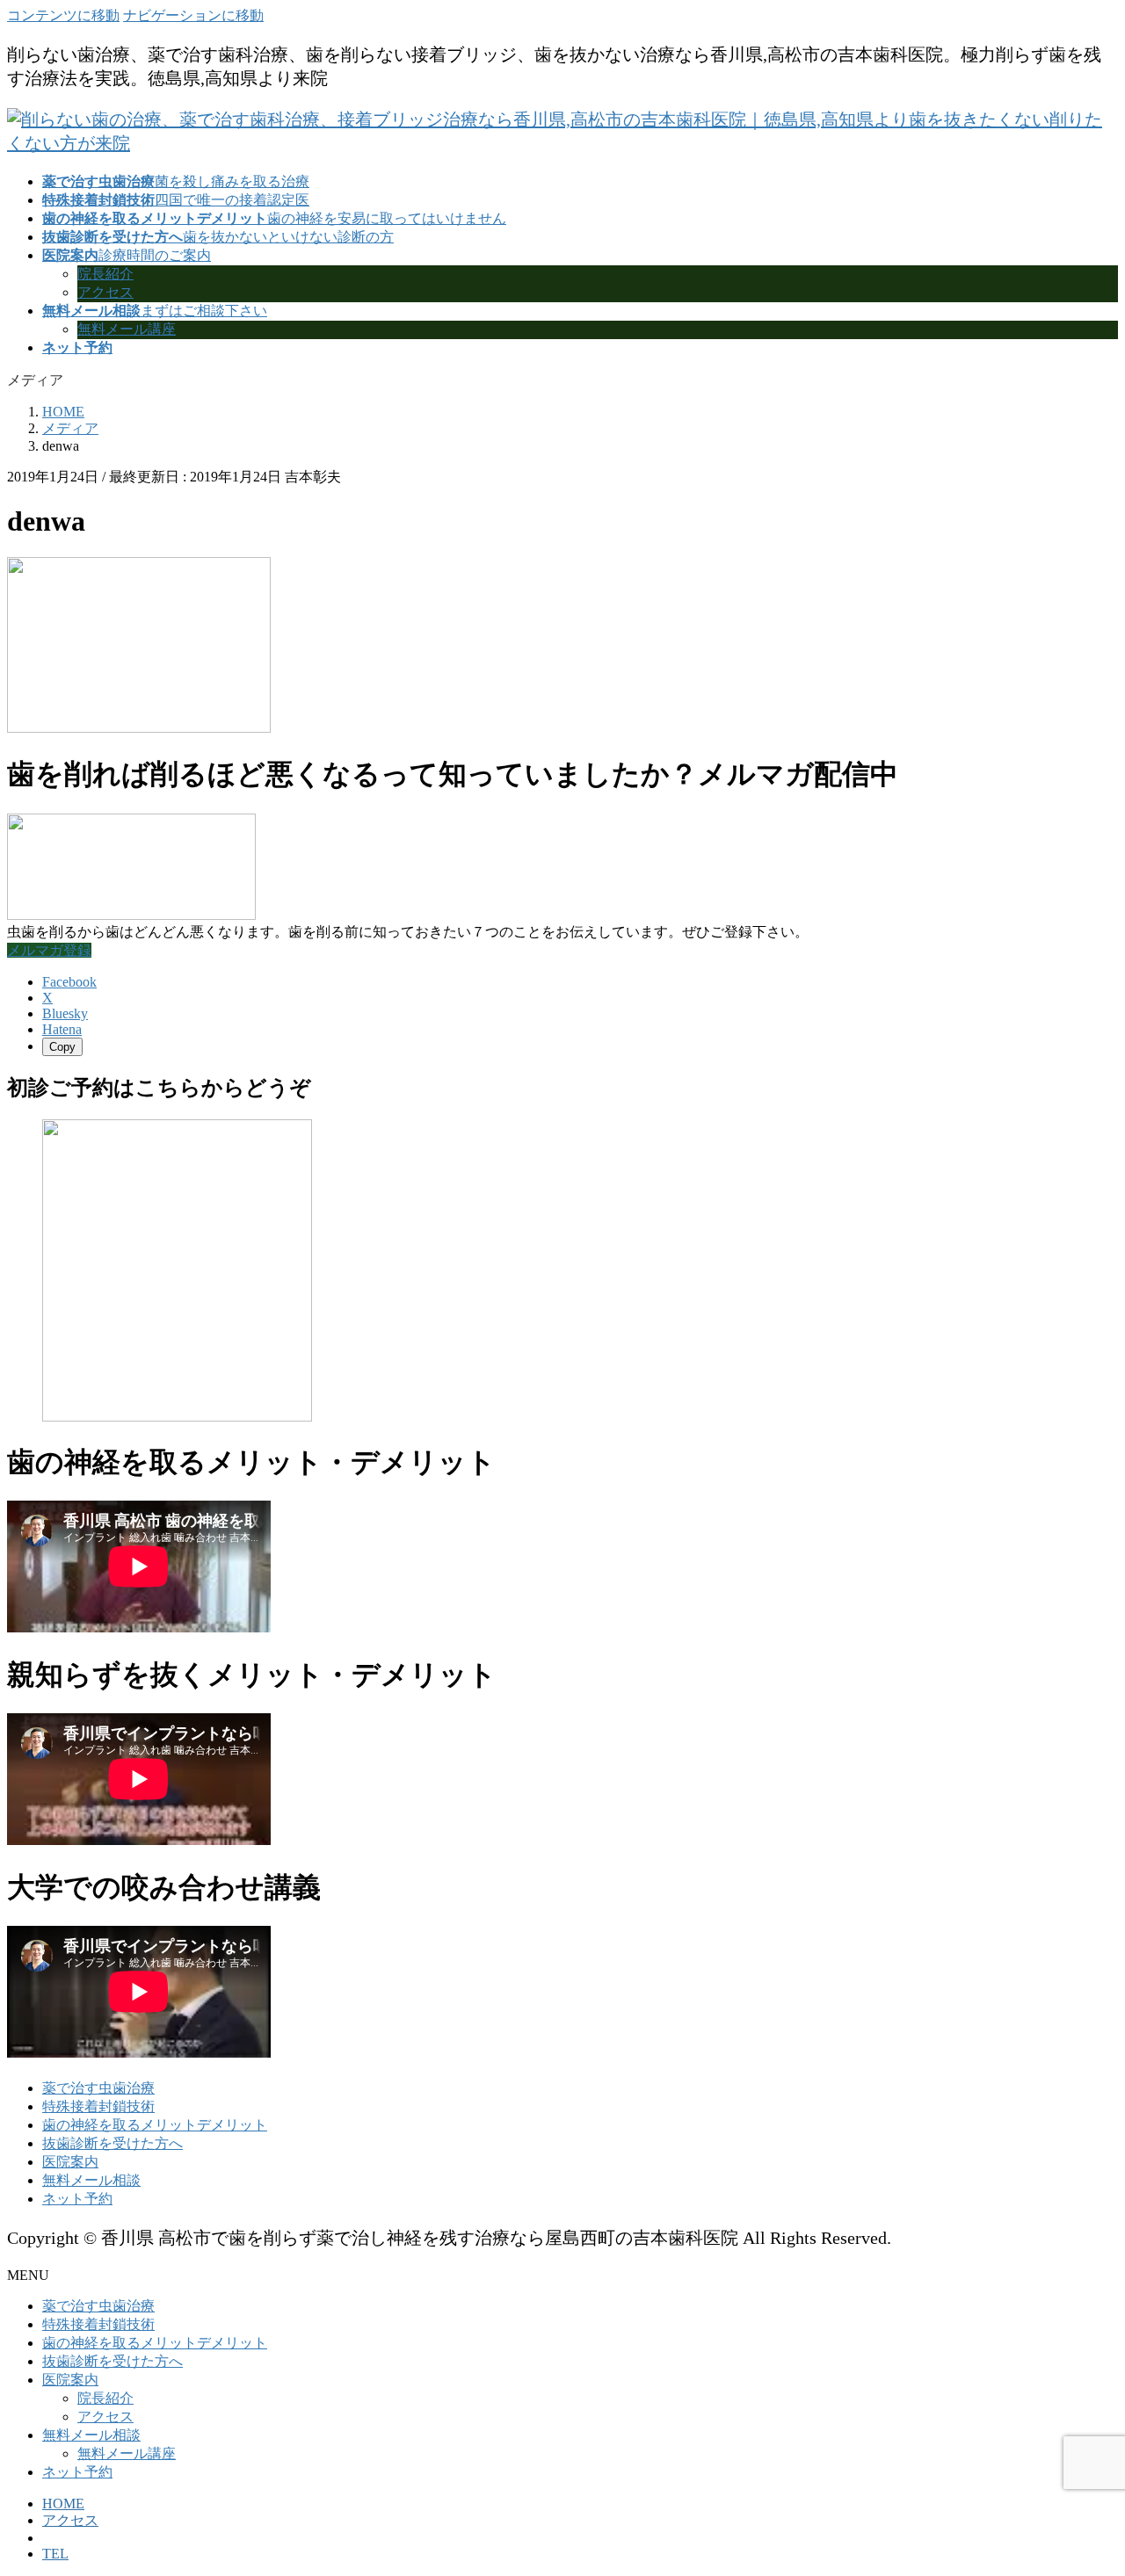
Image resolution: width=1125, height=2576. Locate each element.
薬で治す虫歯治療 (98, 2088)
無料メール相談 (91, 2180)
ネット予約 (77, 2199)
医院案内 (70, 2162)
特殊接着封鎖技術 (98, 2106)
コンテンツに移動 (63, 15)
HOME (63, 2504)
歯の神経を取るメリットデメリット (155, 2125)
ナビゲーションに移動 (193, 15)
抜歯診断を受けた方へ (112, 2143)
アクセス (105, 292)
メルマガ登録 (49, 950)
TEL (55, 2554)
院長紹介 (105, 274)
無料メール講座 (127, 329)
